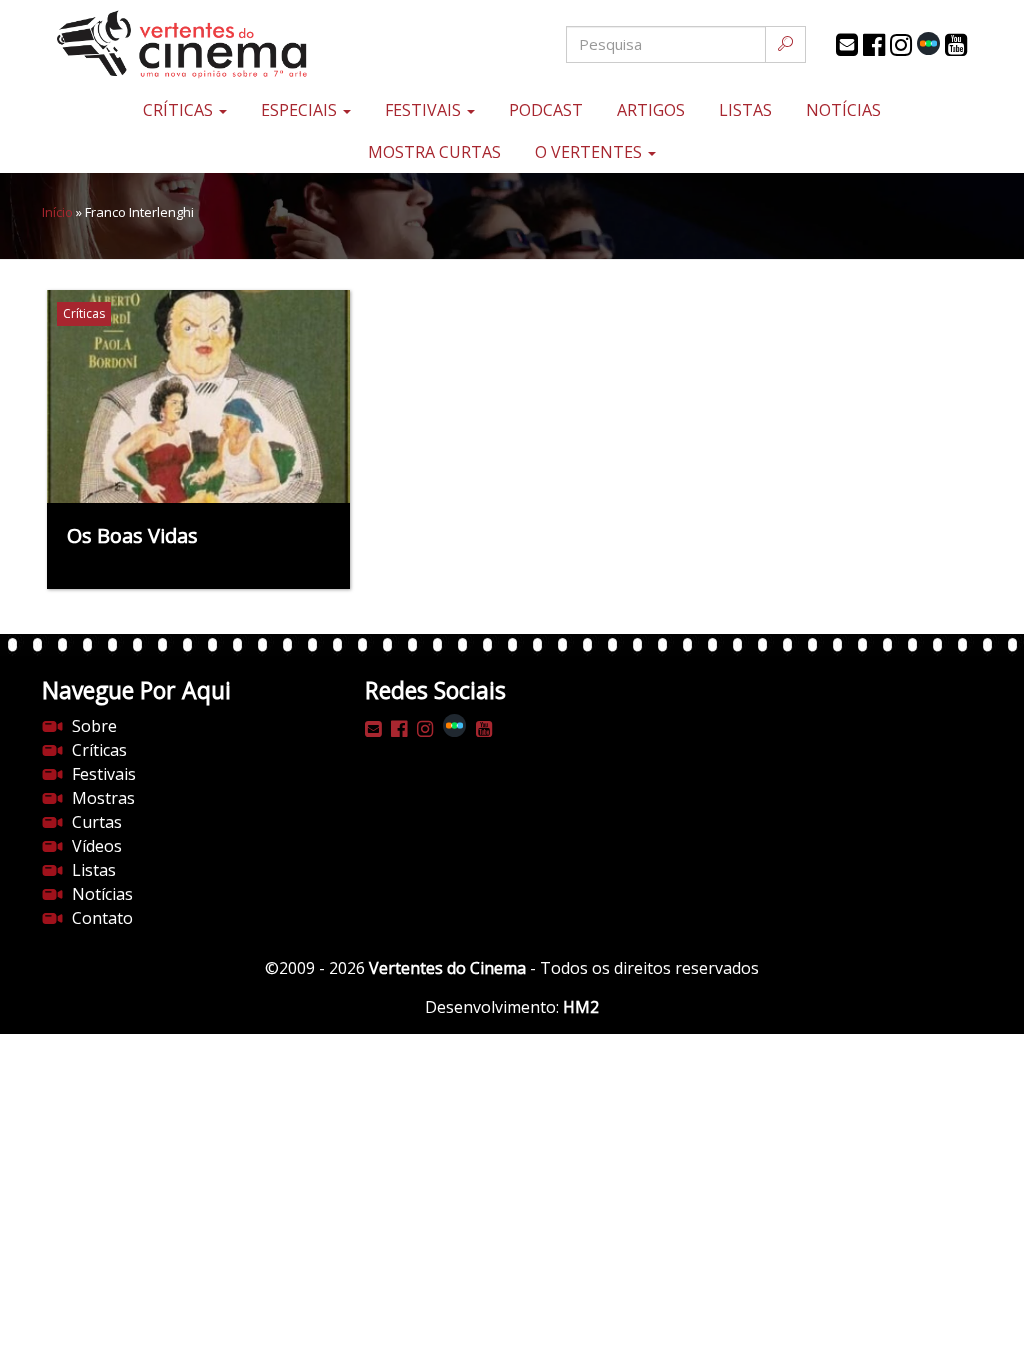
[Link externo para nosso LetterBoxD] (928, 43)
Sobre (94, 726)
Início (57, 212)
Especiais (301, 110)
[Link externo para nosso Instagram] (901, 45)
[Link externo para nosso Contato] (847, 45)
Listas (745, 110)
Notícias (843, 110)
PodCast (546, 110)
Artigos (651, 110)
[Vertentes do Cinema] (198, 44)
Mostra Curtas (434, 152)
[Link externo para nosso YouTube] (956, 45)
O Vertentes (590, 152)
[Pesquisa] (785, 44)
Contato (102, 918)
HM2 (581, 1007)
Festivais (425, 110)
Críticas (180, 110)
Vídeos (97, 846)
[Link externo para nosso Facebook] (874, 45)
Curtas (97, 822)
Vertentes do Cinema (447, 968)
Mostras (103, 798)
